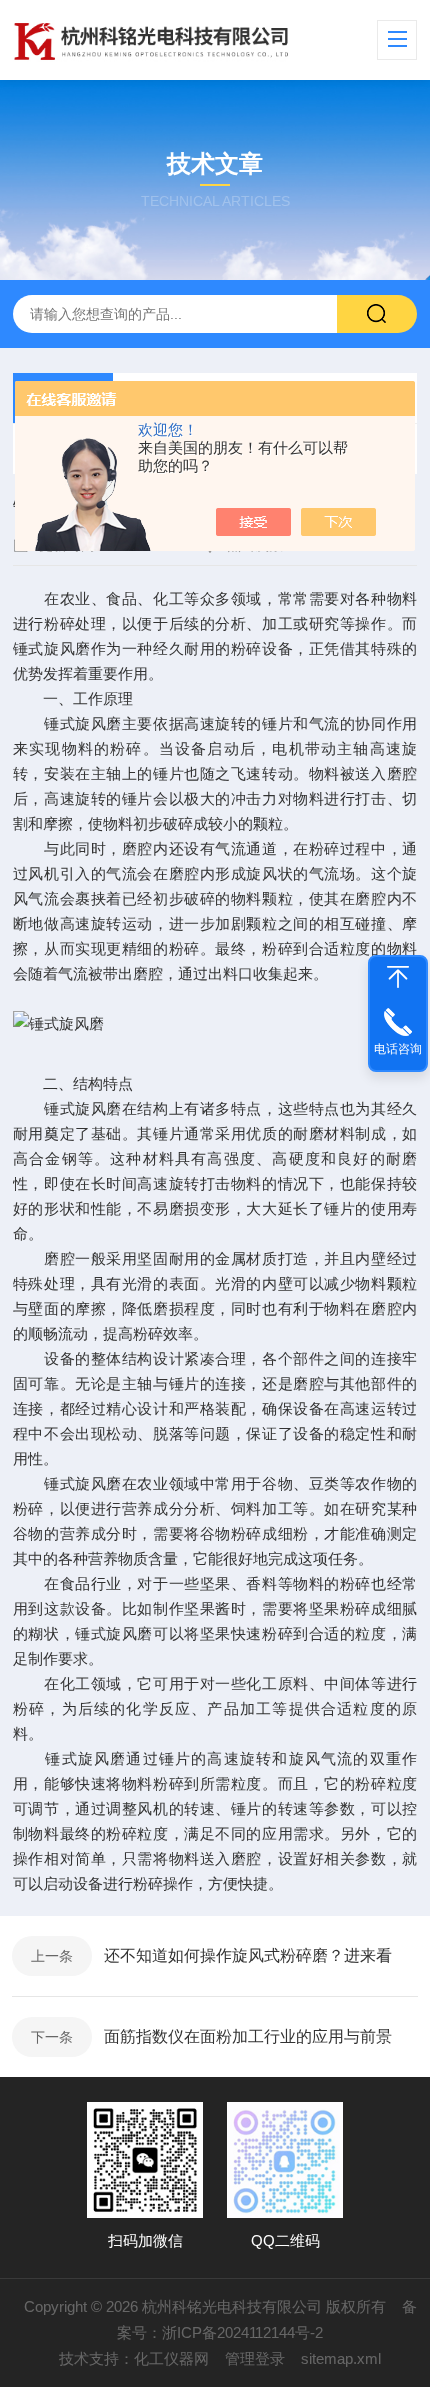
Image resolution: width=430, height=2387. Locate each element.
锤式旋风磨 (52, 648)
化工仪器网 (171, 2358)
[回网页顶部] (398, 977)
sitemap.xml (341, 2358)
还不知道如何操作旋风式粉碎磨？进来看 (248, 1955)
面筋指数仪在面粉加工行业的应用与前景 (248, 2036)
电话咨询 (398, 1049)
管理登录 (255, 2358)
